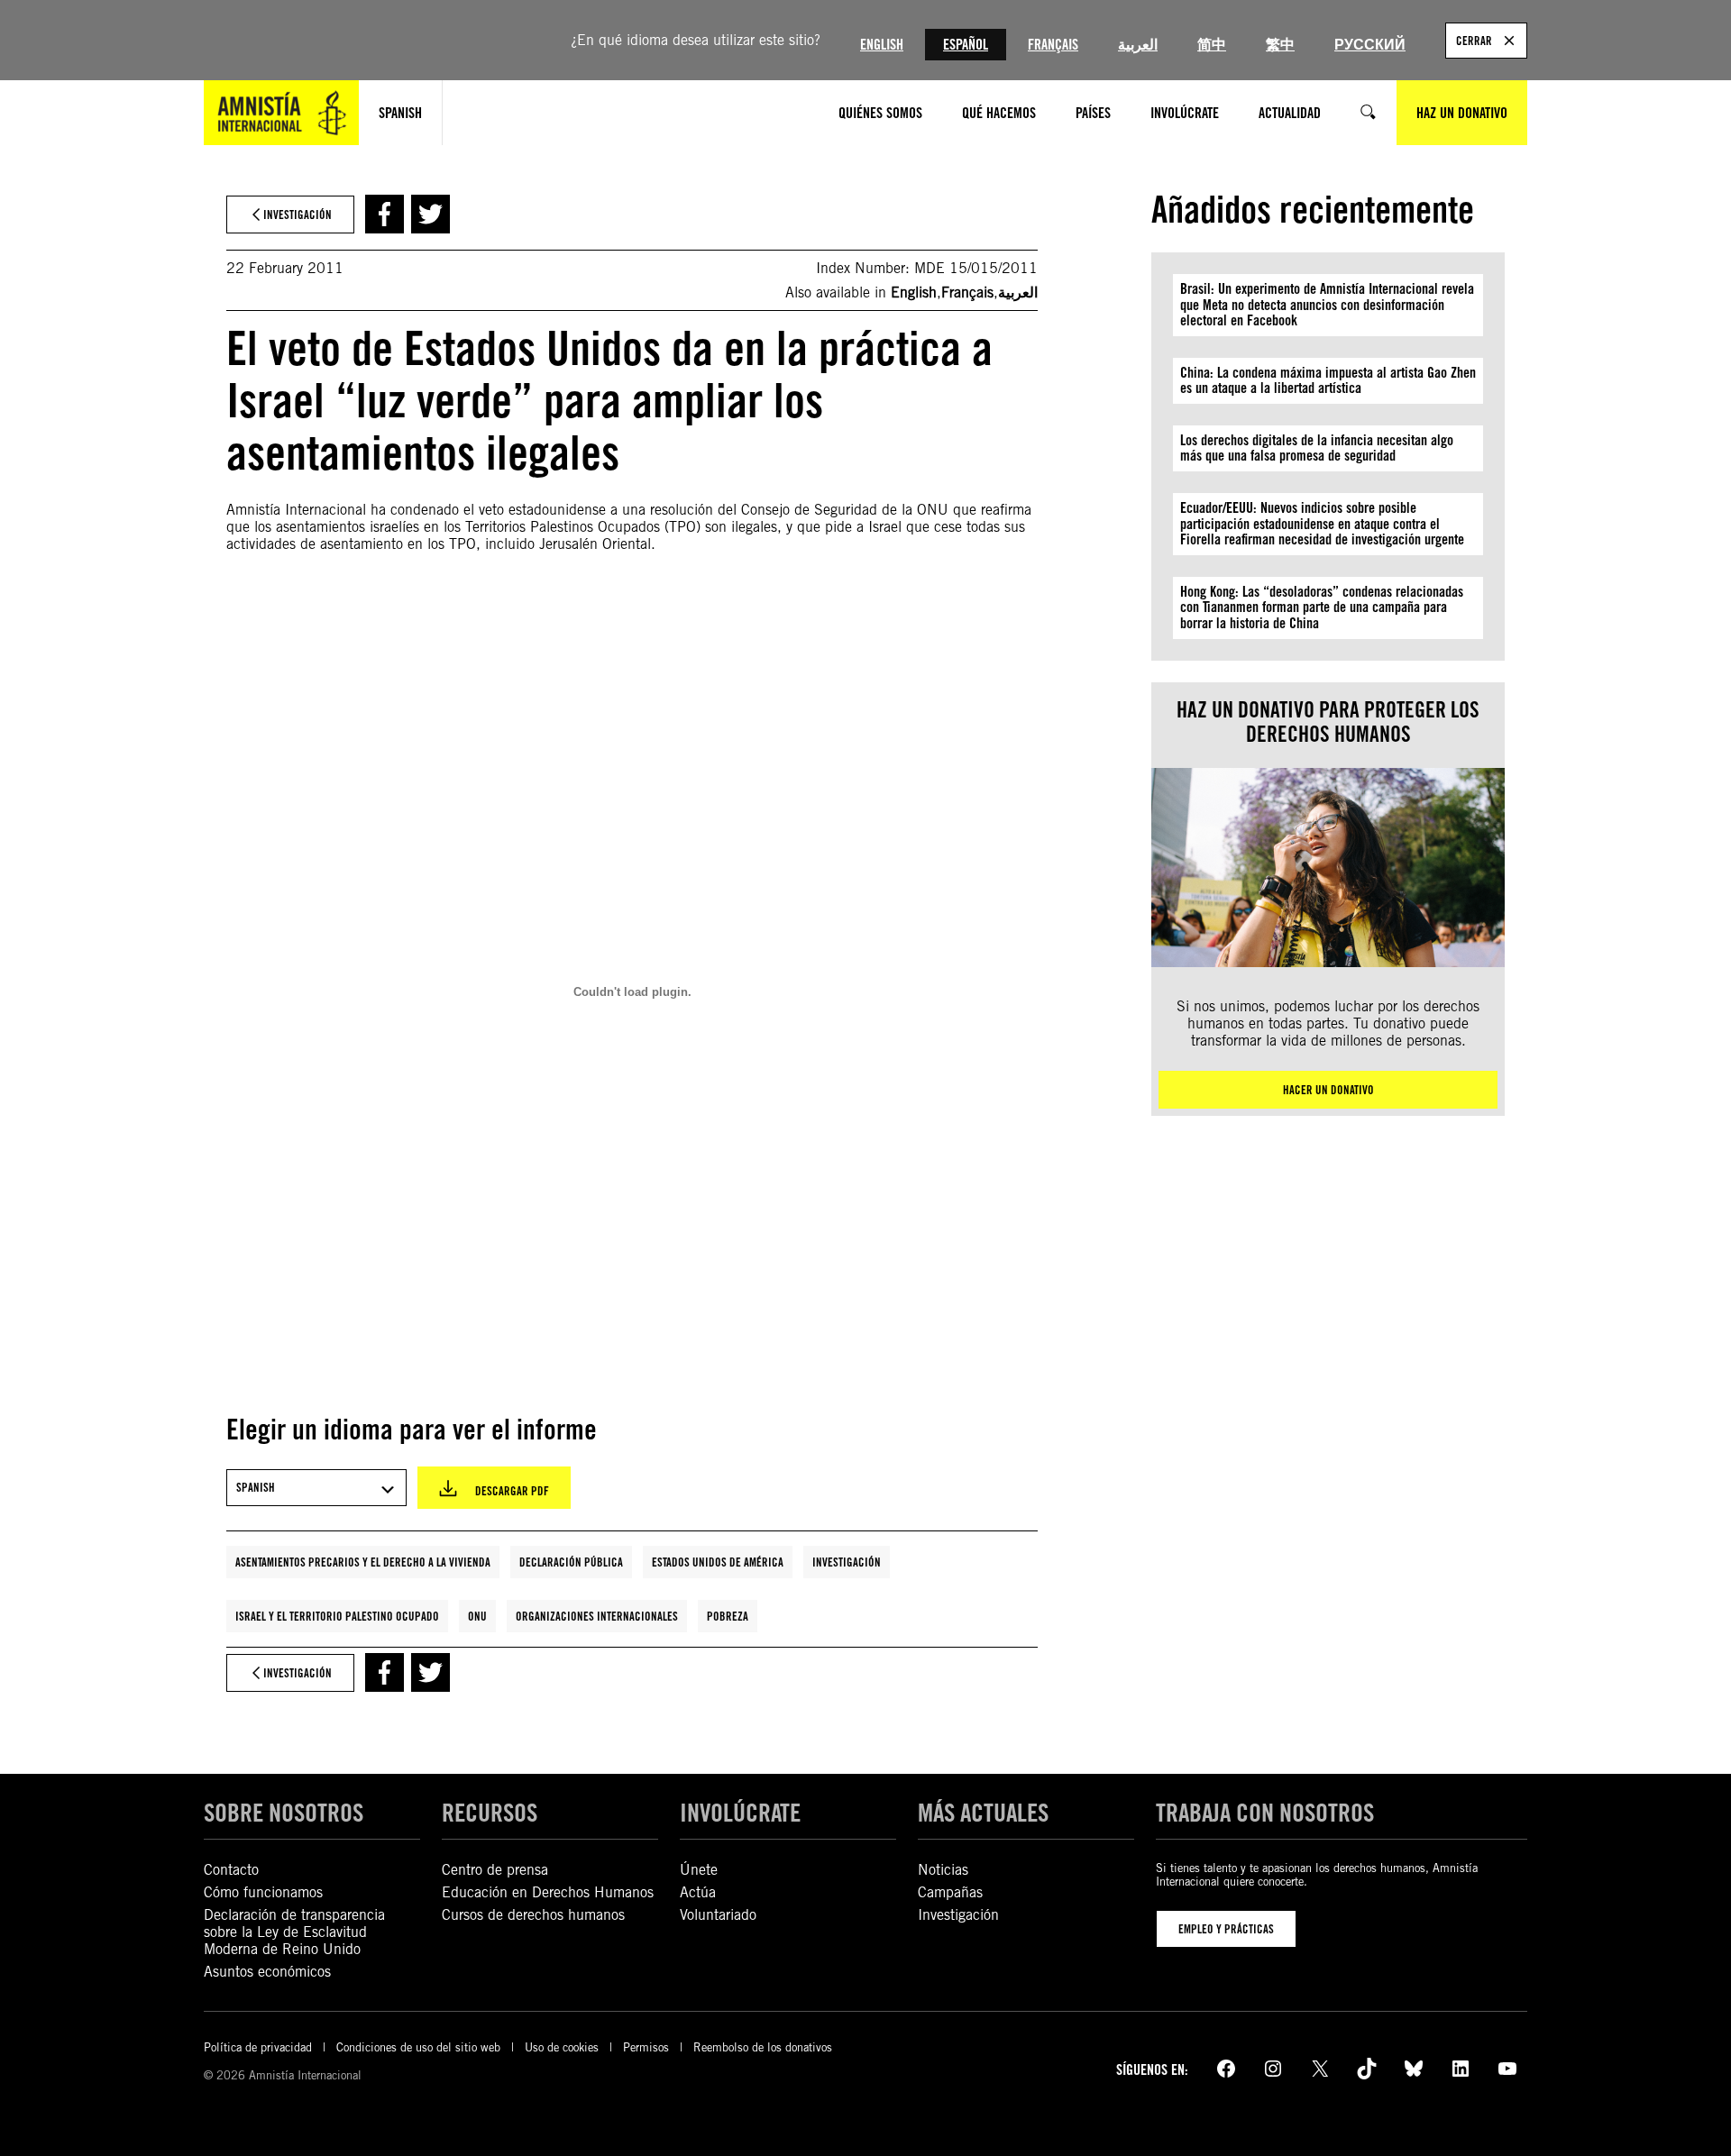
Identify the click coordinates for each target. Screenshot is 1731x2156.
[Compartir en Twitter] (430, 214)
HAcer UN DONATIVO (1328, 1090)
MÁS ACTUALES (983, 1813)
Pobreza (728, 1616)
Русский (1370, 45)
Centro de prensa (495, 1870)
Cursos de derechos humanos (533, 1915)
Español (966, 45)
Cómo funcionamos (263, 1892)
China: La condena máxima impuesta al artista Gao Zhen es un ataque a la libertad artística (1328, 381)
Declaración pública (571, 1562)
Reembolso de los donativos (763, 2047)
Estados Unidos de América (718, 1562)
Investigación (847, 1562)
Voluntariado (718, 1915)
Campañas (950, 1892)
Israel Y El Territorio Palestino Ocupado (337, 1616)
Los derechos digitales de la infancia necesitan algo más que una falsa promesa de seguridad (1317, 448)
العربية (1138, 45)
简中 (1212, 45)
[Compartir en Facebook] (385, 214)
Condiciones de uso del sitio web (418, 2047)
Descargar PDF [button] (512, 1491)
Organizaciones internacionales (597, 1616)
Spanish (400, 113)
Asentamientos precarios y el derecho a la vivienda (363, 1562)
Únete (699, 1870)
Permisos (646, 2047)
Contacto (231, 1870)
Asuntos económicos (267, 1972)
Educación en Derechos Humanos (548, 1892)
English (882, 45)
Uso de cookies (562, 2047)
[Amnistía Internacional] (281, 113)
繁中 (1280, 45)
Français (1053, 45)
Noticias (943, 1870)
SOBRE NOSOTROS (284, 1813)
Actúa (698, 1892)
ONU (477, 1616)
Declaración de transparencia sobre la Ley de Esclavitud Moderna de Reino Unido (294, 1932)
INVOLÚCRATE (740, 1813)
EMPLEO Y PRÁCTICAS (1226, 1929)
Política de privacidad (258, 2047)
